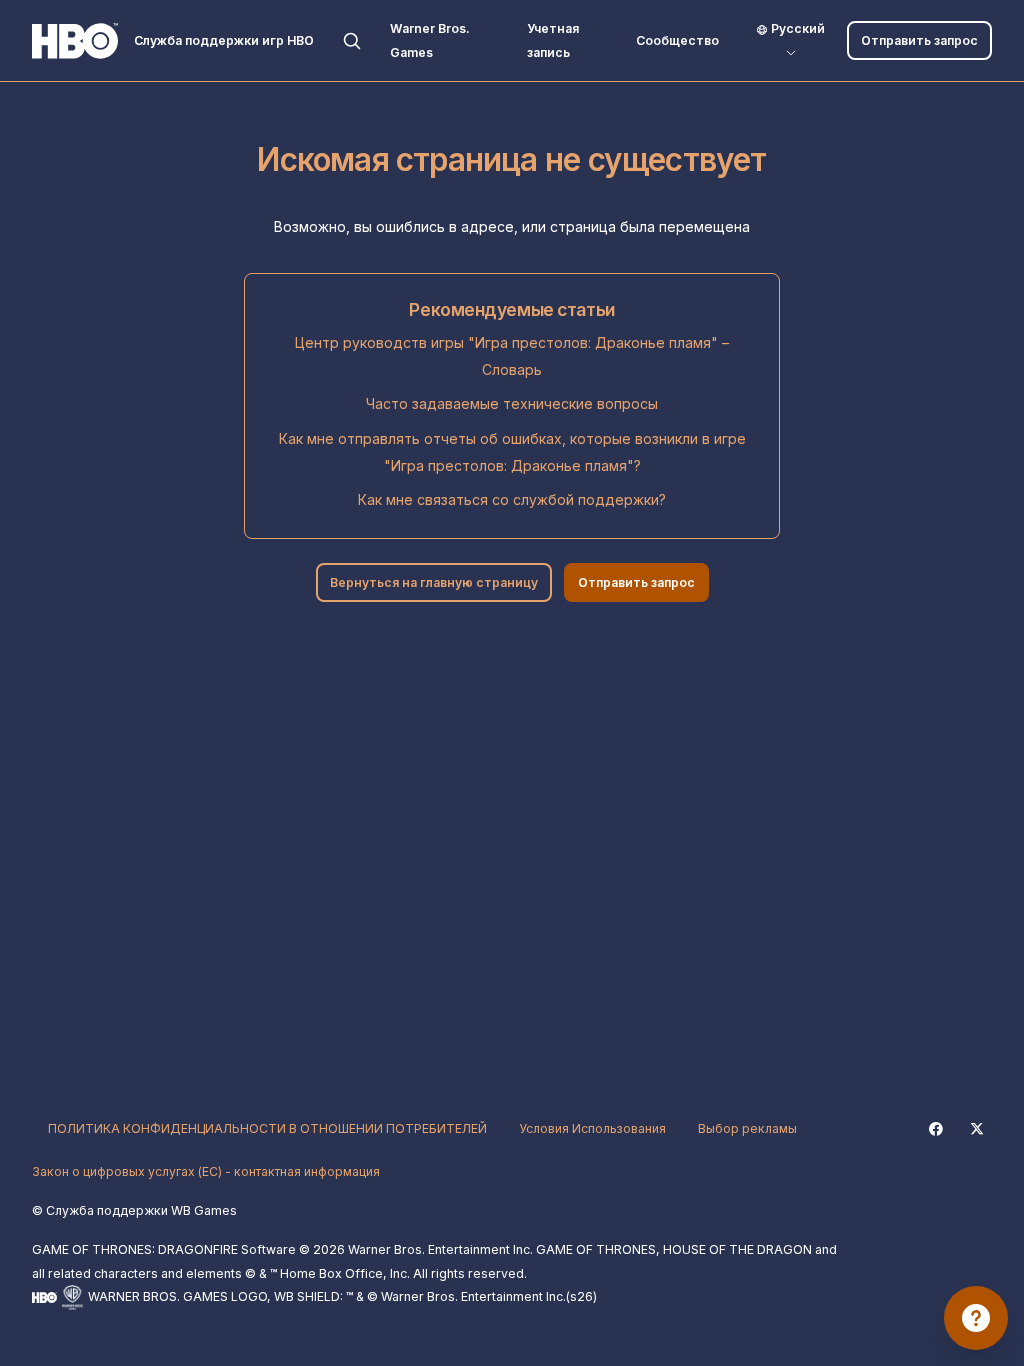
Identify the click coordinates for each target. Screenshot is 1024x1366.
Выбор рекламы (747, 1128)
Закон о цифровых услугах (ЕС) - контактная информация (206, 1171)
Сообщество (677, 40)
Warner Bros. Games (430, 40)
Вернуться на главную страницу (434, 582)
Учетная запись (553, 40)
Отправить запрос (919, 40)
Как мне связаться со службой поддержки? (512, 499)
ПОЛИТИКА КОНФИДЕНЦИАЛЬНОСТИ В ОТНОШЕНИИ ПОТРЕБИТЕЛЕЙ (267, 1128)
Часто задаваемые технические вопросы (512, 403)
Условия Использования (592, 1128)
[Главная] (75, 41)
